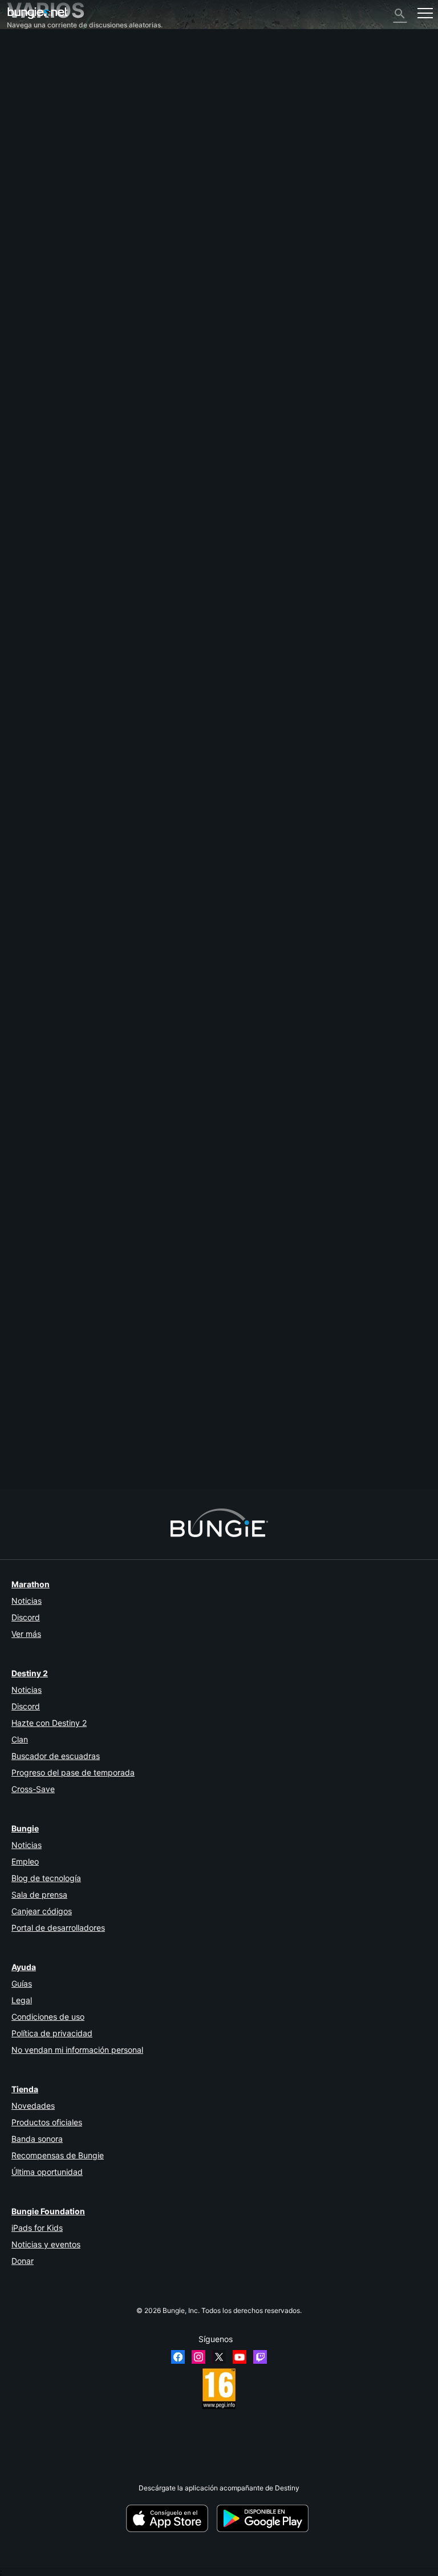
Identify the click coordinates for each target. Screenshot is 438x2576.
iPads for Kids (37, 2228)
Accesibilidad (34, 141)
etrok (15, 848)
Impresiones (32, 64)
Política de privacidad (52, 2033)
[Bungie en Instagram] (198, 2357)
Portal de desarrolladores (58, 1928)
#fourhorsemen (140, 942)
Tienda (25, 2089)
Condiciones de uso (48, 2017)
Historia (25, 81)
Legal (22, 2000)
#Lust (49, 942)
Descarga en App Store (171, 2518)
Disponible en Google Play (265, 2518)
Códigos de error (39, 107)
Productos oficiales (47, 2122)
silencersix (24, 1436)
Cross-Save (33, 1789)
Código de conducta (43, 255)
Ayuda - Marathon (41, 235)
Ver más (26, 1634)
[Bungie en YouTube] (240, 2357)
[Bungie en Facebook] (178, 2357)
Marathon (31, 1584)
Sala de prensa (39, 1894)
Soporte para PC (39, 175)
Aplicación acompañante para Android (73, 167)
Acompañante (35, 201)
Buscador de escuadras (56, 1756)
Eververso (29, 124)
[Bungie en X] (219, 2357)
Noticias (27, 1601)
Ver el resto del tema (39, 976)
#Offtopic (22, 942)
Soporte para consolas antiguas (63, 193)
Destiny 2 (28, 56)
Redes (23, 116)
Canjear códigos (42, 1911)
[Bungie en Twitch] (260, 2357)
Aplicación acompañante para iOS (67, 158)
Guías (22, 1983)
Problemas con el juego (50, 133)
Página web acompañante (54, 150)
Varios (22, 227)
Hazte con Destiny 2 (49, 1723)
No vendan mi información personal (77, 2050)
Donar (23, 2261)
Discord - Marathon (44, 244)
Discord (26, 1617)
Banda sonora (37, 2139)
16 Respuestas (35, 1484)
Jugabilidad (31, 90)
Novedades (33, 2106)
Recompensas (35, 73)
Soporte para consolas (48, 184)
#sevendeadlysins (87, 942)
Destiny (38, 13)
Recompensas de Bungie (58, 2155)
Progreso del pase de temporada (73, 1772)
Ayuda (23, 98)
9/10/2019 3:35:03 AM (84, 994)
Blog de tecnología (46, 1878)
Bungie (25, 1828)
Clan (20, 1739)
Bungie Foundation (48, 2211)
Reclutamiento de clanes (52, 210)
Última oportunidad (47, 2172)
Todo (21, 47)
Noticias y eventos (46, 2244)
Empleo (25, 1861)
